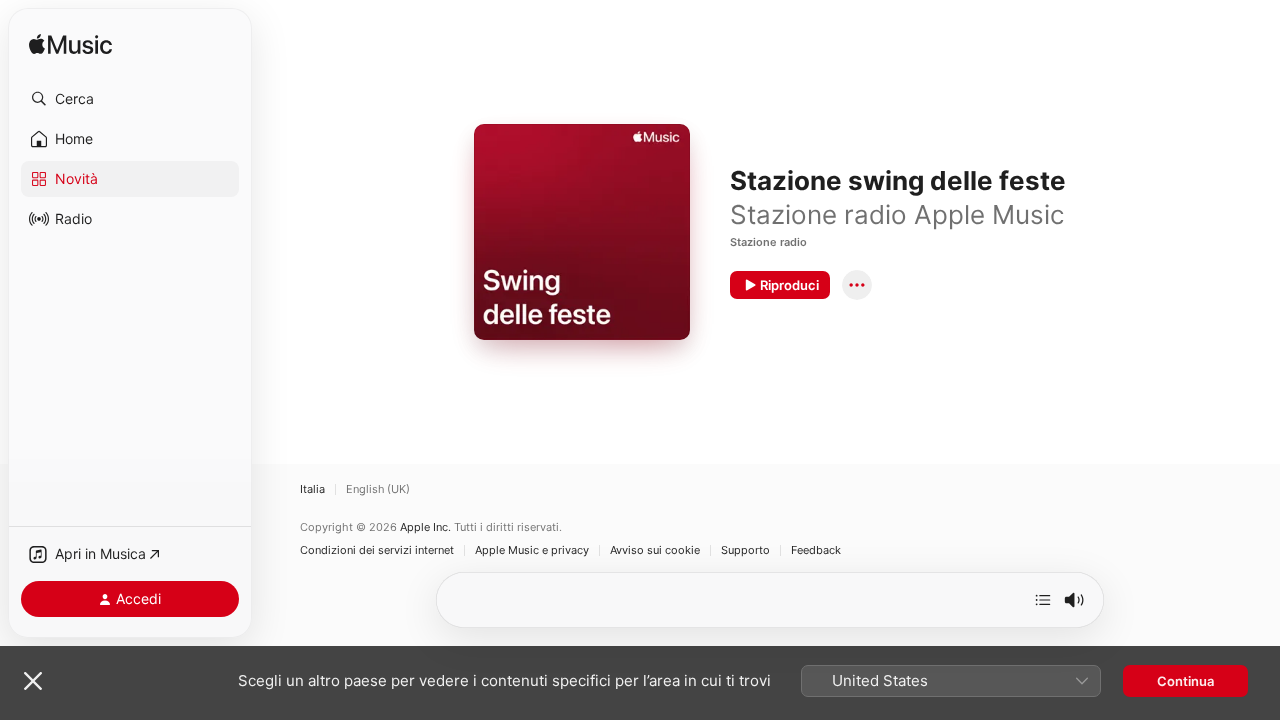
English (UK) (378, 489)
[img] (70, 45)
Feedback (816, 550)
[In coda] (1043, 600)
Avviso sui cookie (655, 550)
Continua (1185, 681)
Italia (312, 489)
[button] (130, 99)
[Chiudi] (33, 681)
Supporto (745, 550)
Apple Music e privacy (532, 550)
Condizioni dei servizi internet (377, 550)
